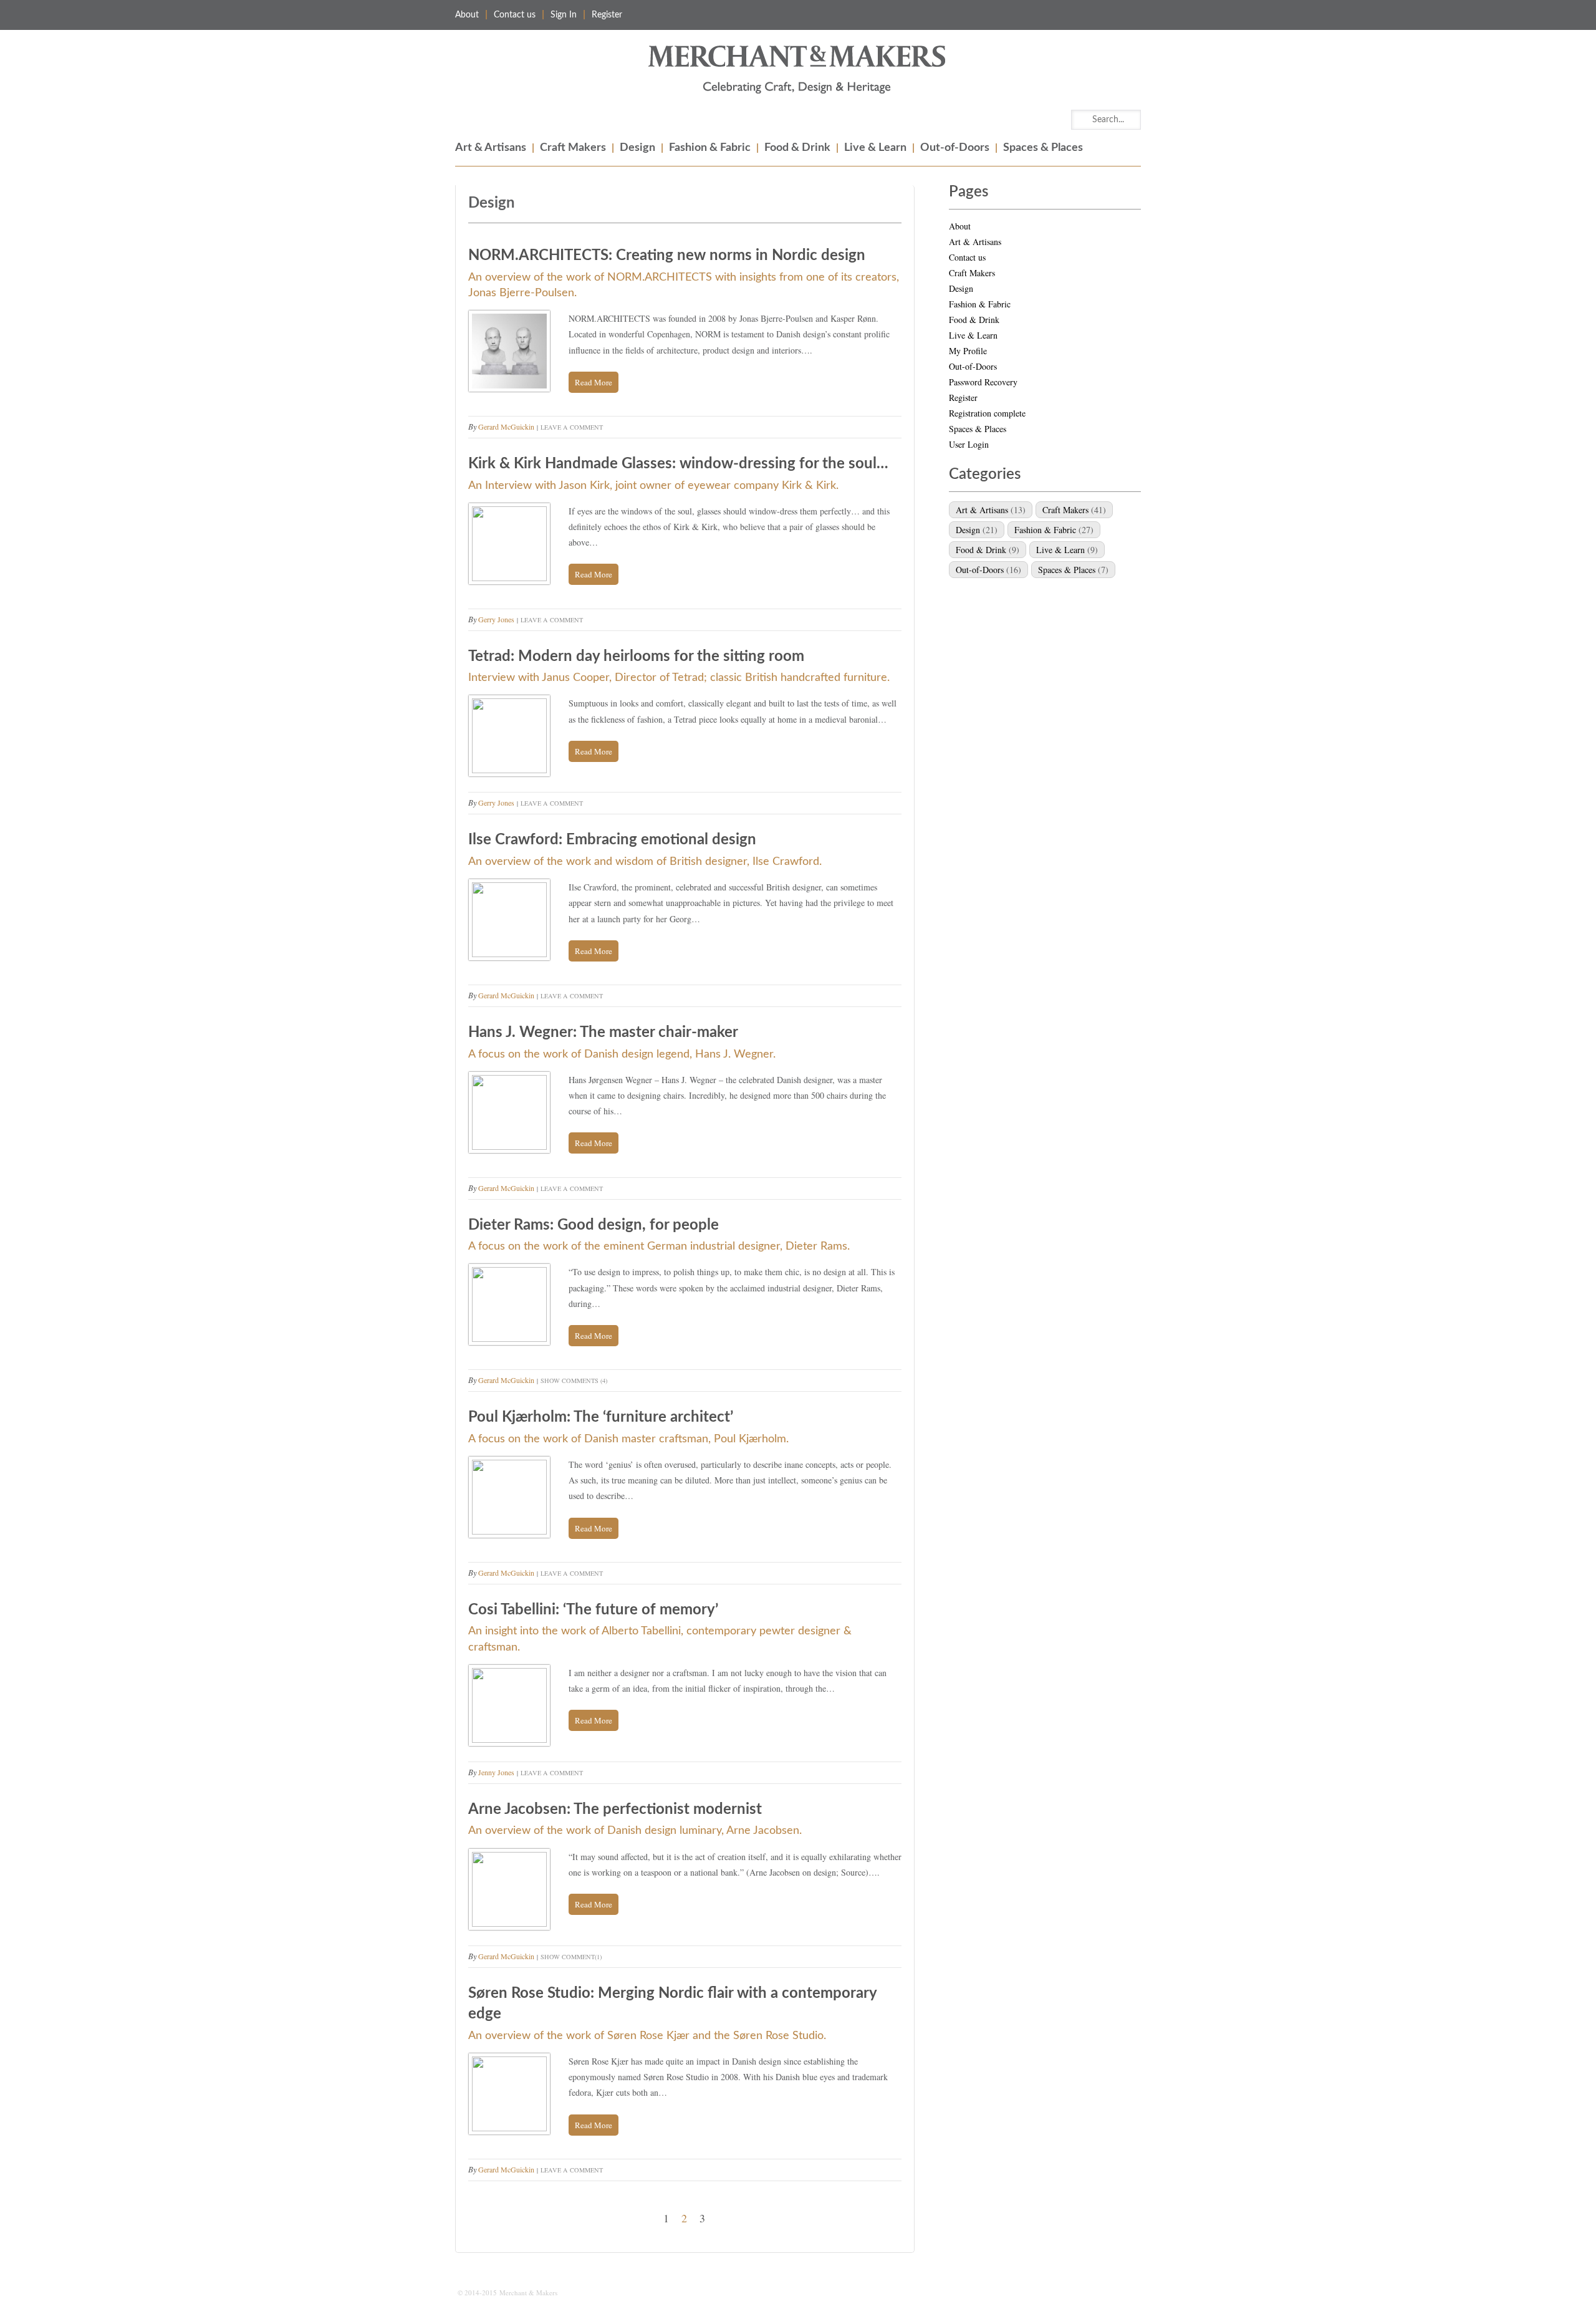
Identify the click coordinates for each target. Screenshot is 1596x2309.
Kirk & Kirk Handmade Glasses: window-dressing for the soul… (678, 464)
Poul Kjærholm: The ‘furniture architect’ (601, 1417)
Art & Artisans (491, 148)
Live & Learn (875, 148)
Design (637, 148)
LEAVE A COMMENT (572, 427)
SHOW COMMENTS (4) (574, 1381)
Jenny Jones (496, 1772)
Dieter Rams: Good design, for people (594, 1225)
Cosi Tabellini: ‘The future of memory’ (593, 1610)
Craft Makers (573, 148)
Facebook (1105, 15)
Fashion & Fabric (710, 148)
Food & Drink (797, 148)
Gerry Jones (496, 619)
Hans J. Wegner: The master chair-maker (603, 1033)
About (467, 15)
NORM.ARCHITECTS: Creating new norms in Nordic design (667, 256)
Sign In (564, 15)
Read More (594, 382)
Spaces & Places (1043, 148)
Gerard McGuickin (506, 427)
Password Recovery (983, 382)
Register (607, 15)
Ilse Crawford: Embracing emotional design (612, 840)
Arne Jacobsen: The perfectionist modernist (615, 1810)
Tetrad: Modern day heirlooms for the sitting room (636, 657)
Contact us (515, 15)
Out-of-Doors (955, 148)
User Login (969, 444)
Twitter (1131, 15)
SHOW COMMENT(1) (571, 1957)
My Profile (968, 351)
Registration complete (987, 413)
